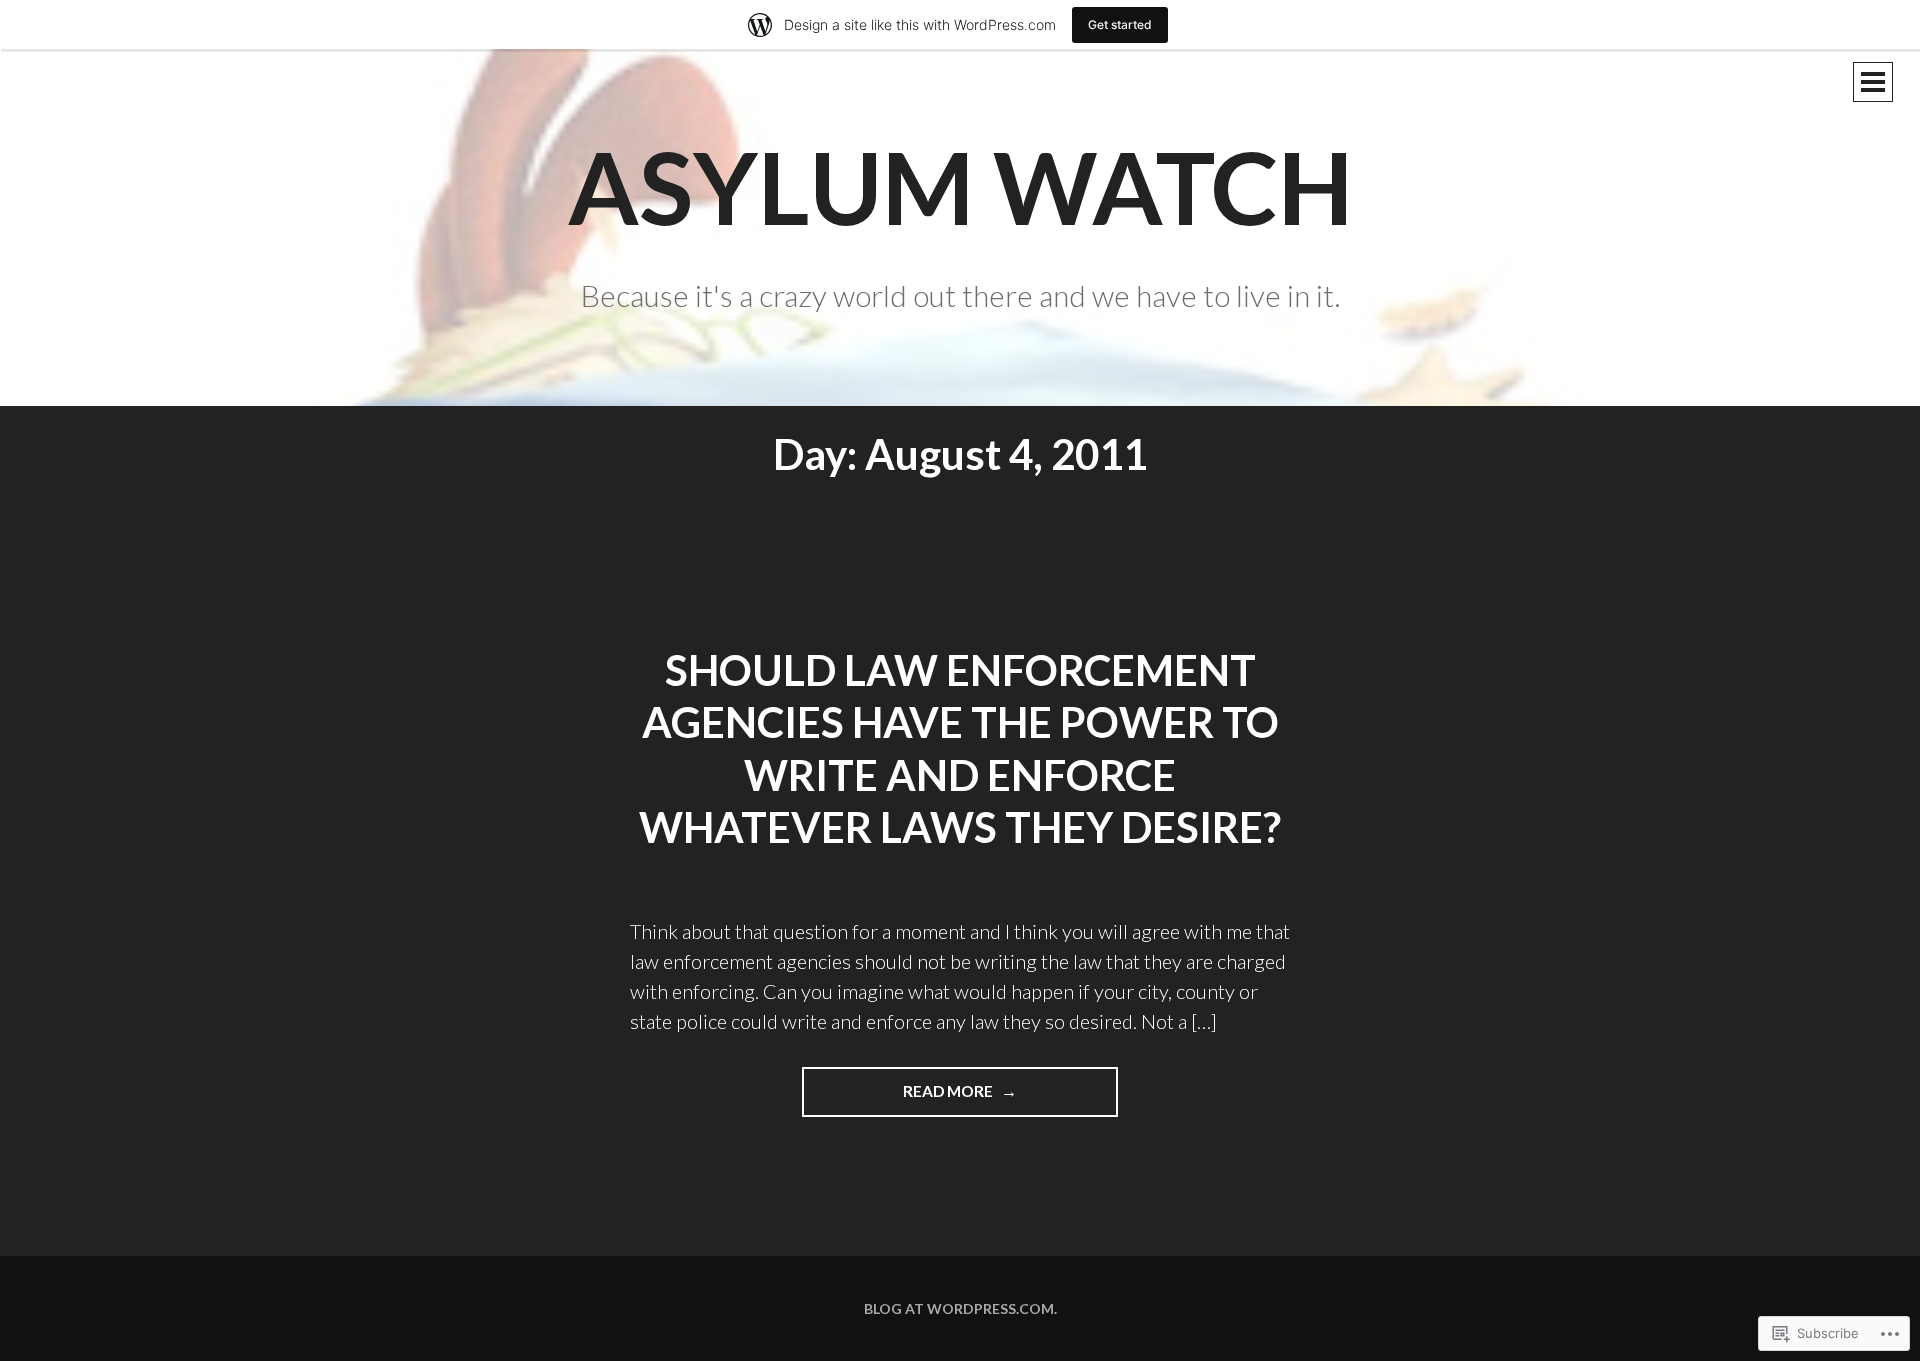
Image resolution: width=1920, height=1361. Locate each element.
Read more (899, 1099)
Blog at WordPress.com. (960, 1308)
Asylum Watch (960, 186)
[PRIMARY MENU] (1873, 82)
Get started (1120, 24)
